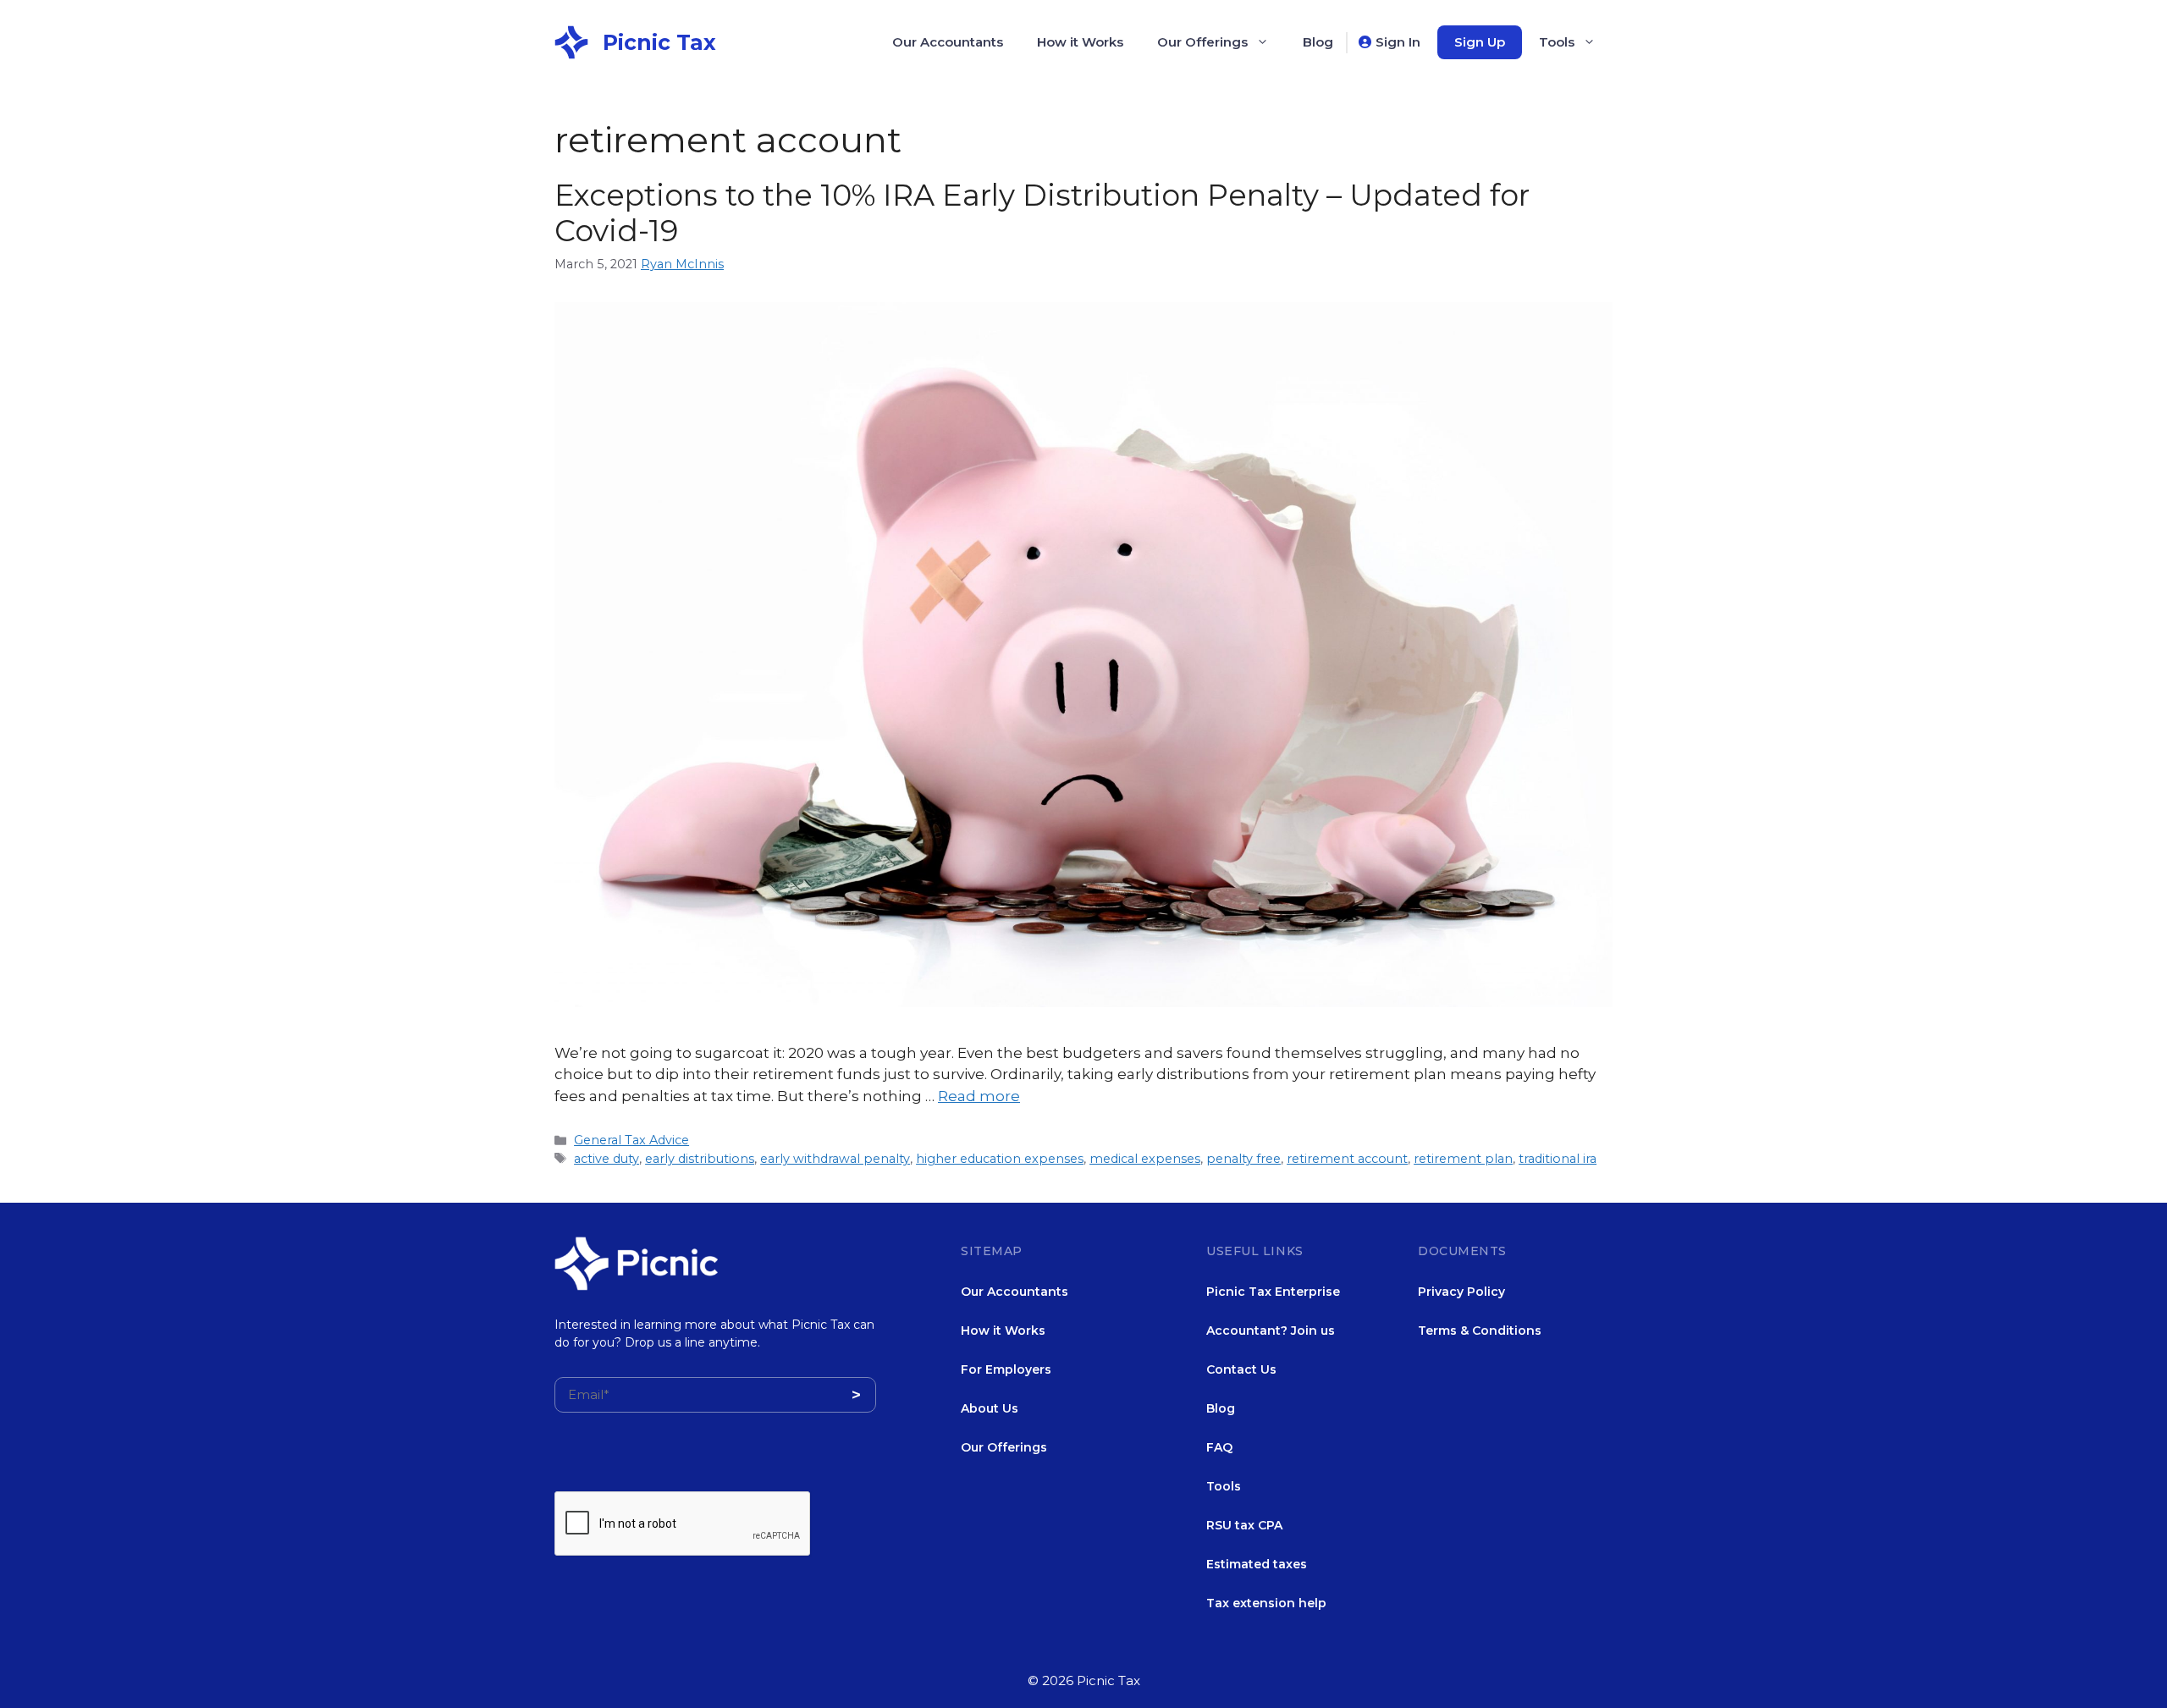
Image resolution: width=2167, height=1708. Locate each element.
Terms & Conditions (1480, 1331)
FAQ (1219, 1447)
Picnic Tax (659, 42)
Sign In (1398, 42)
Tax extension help (1266, 1603)
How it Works (1080, 42)
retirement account (1347, 1159)
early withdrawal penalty (835, 1159)
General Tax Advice (631, 1140)
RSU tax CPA (1244, 1525)
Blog (1318, 42)
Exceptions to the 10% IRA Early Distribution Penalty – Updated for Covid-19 (1042, 213)
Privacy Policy (1461, 1292)
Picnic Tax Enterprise (1273, 1292)
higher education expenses (1000, 1159)
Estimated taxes (1257, 1564)
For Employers (1006, 1369)
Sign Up (1480, 42)
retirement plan (1463, 1159)
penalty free (1243, 1159)
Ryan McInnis (682, 264)
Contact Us (1241, 1369)
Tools (1557, 42)
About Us (990, 1408)
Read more (979, 1096)
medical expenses (1145, 1159)
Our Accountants (948, 42)
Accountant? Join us (1271, 1331)
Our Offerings (1202, 42)
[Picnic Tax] (571, 41)
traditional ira (1558, 1159)
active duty (607, 1159)
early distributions (700, 1159)
